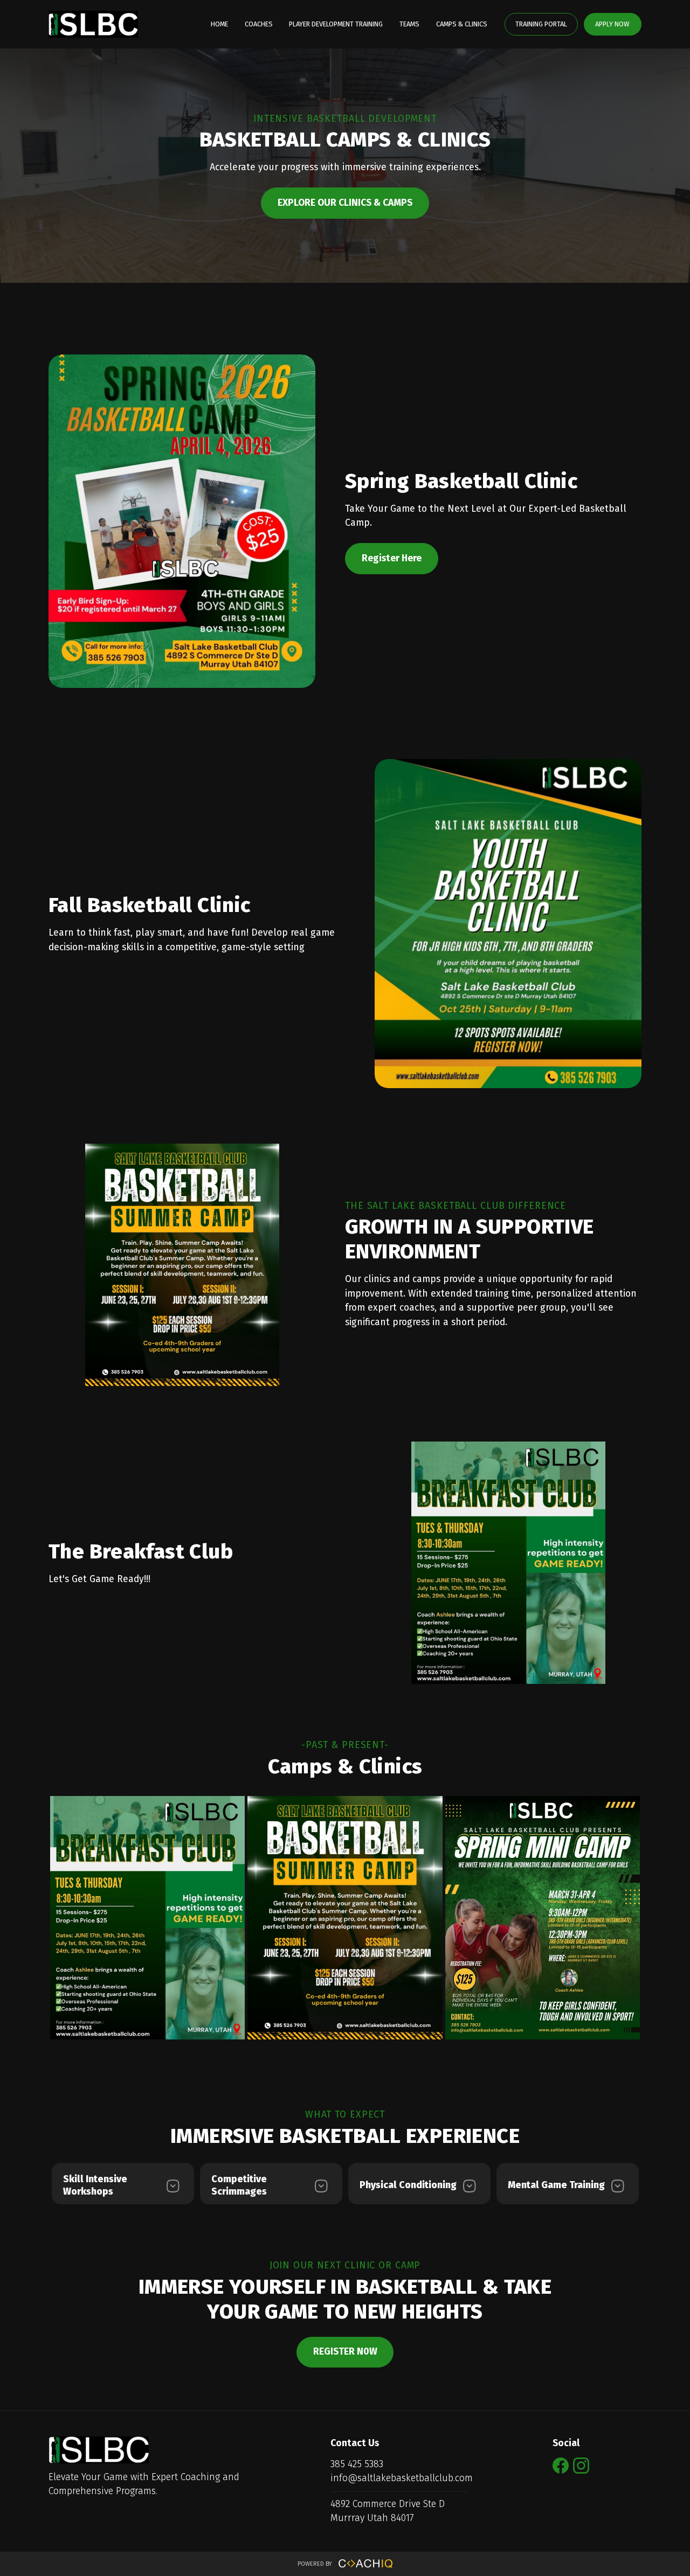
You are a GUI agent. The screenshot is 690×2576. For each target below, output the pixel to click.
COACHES (259, 24)
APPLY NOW (612, 24)
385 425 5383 (357, 2464)
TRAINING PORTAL (541, 24)
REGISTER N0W (345, 2352)
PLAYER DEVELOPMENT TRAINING (336, 24)
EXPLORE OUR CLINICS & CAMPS (345, 203)
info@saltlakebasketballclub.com (402, 2478)
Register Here (392, 558)
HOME (219, 24)
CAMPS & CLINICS (462, 24)
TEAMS (409, 24)
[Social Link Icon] (563, 2474)
